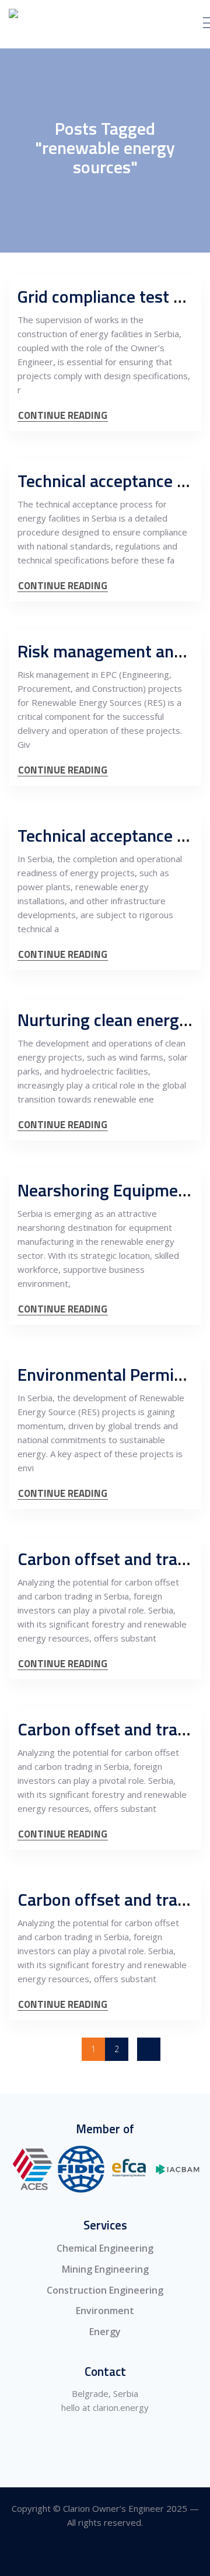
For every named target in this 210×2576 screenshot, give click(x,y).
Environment (105, 2311)
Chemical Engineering (105, 2248)
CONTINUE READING (63, 416)
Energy (105, 2332)
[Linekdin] (105, 2555)
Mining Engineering (105, 2269)
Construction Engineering (105, 2290)
